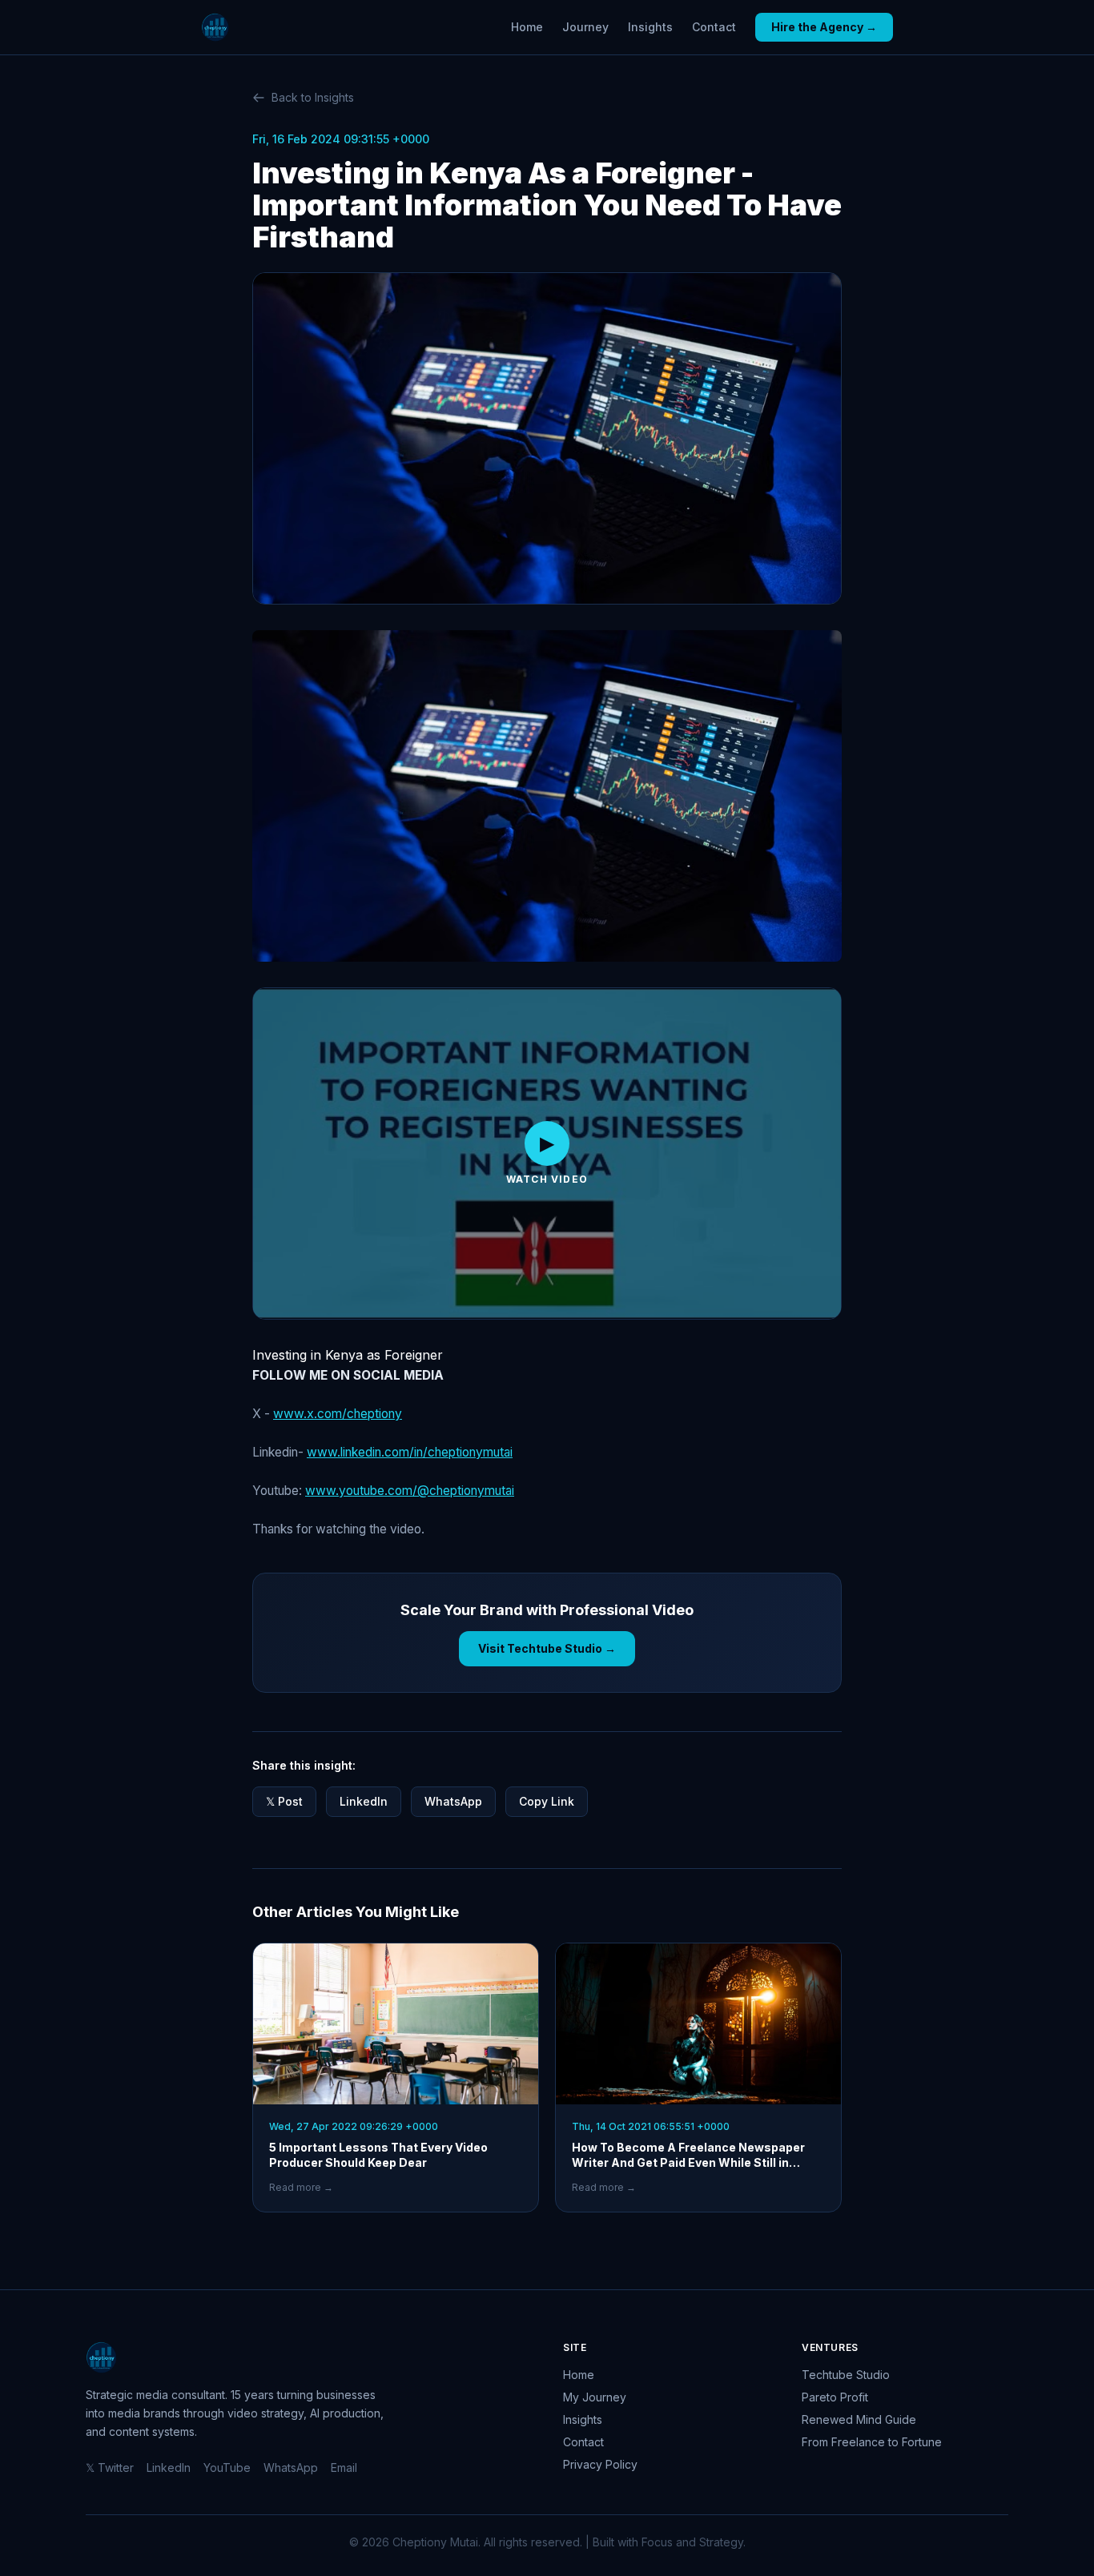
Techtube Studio (846, 2375)
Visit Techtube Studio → (547, 1648)
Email (344, 2467)
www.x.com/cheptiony (338, 1414)
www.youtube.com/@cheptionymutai (410, 1491)
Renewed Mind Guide (859, 2419)
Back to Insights (313, 97)
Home (527, 27)
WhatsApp (453, 1801)
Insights (650, 27)
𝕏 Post (284, 1801)
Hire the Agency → (824, 27)
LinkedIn (364, 1801)
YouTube (227, 2467)
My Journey (595, 2397)
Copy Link (547, 1801)
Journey (585, 27)
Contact (714, 27)
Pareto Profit (835, 2397)
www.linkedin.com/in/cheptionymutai (410, 1452)
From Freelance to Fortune (872, 2442)
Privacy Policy (600, 2464)
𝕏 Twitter (110, 2467)
